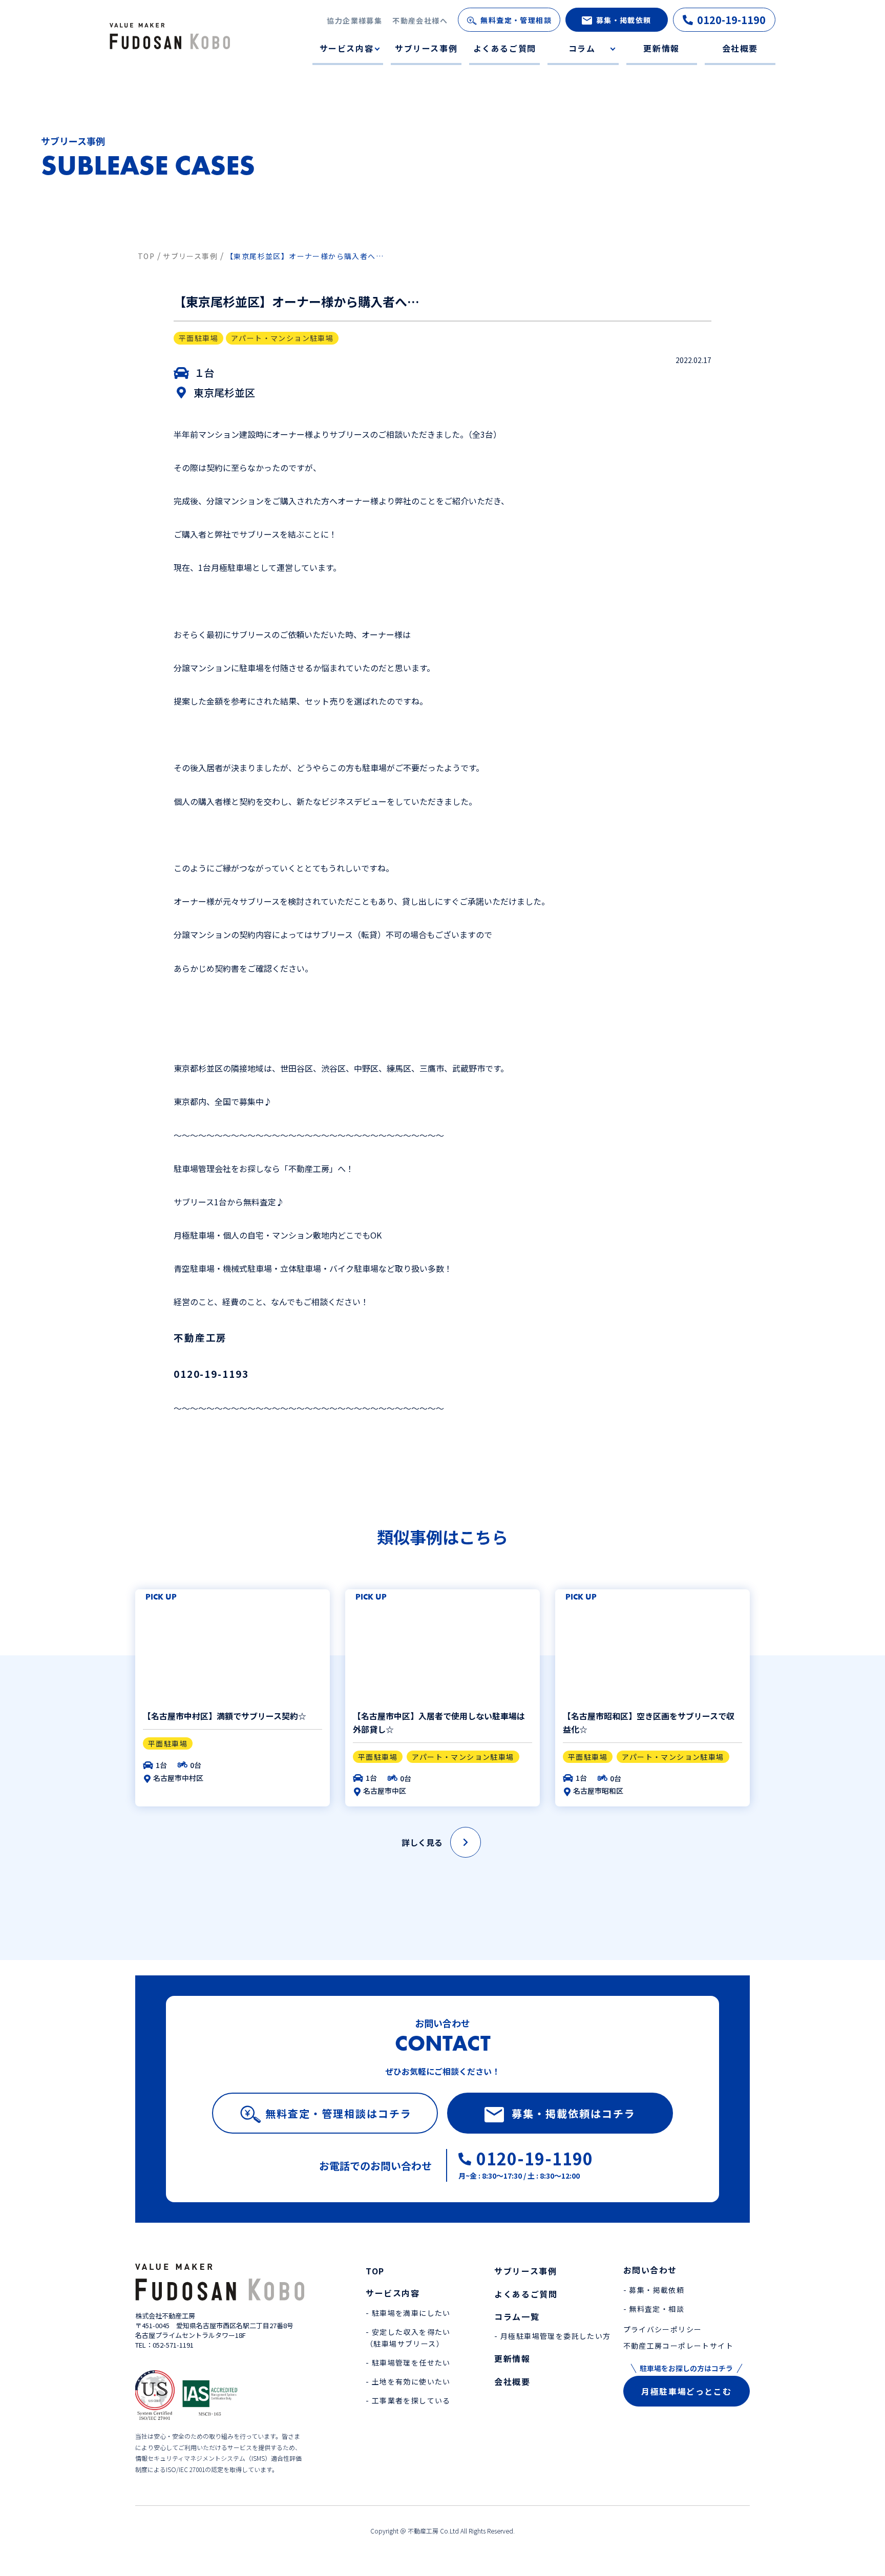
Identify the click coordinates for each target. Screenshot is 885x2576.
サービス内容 (347, 48)
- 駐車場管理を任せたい (408, 2362)
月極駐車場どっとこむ (686, 2391)
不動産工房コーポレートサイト (679, 2346)
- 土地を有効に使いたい (408, 2381)
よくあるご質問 (505, 48)
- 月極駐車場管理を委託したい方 (552, 2336)
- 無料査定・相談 (654, 2309)
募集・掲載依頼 (624, 20)
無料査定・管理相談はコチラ (339, 2113)
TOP (375, 2271)
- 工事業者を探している (408, 2400)
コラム (582, 48)
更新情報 (661, 48)
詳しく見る (422, 1842)
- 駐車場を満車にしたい (408, 2313)
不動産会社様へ (420, 20)
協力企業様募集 (354, 20)
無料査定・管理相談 (516, 20)
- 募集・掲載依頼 (654, 2290)
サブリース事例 (426, 48)
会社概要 (740, 48)
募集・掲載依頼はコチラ (574, 2113)
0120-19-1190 (731, 20)
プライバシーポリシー (663, 2329)
